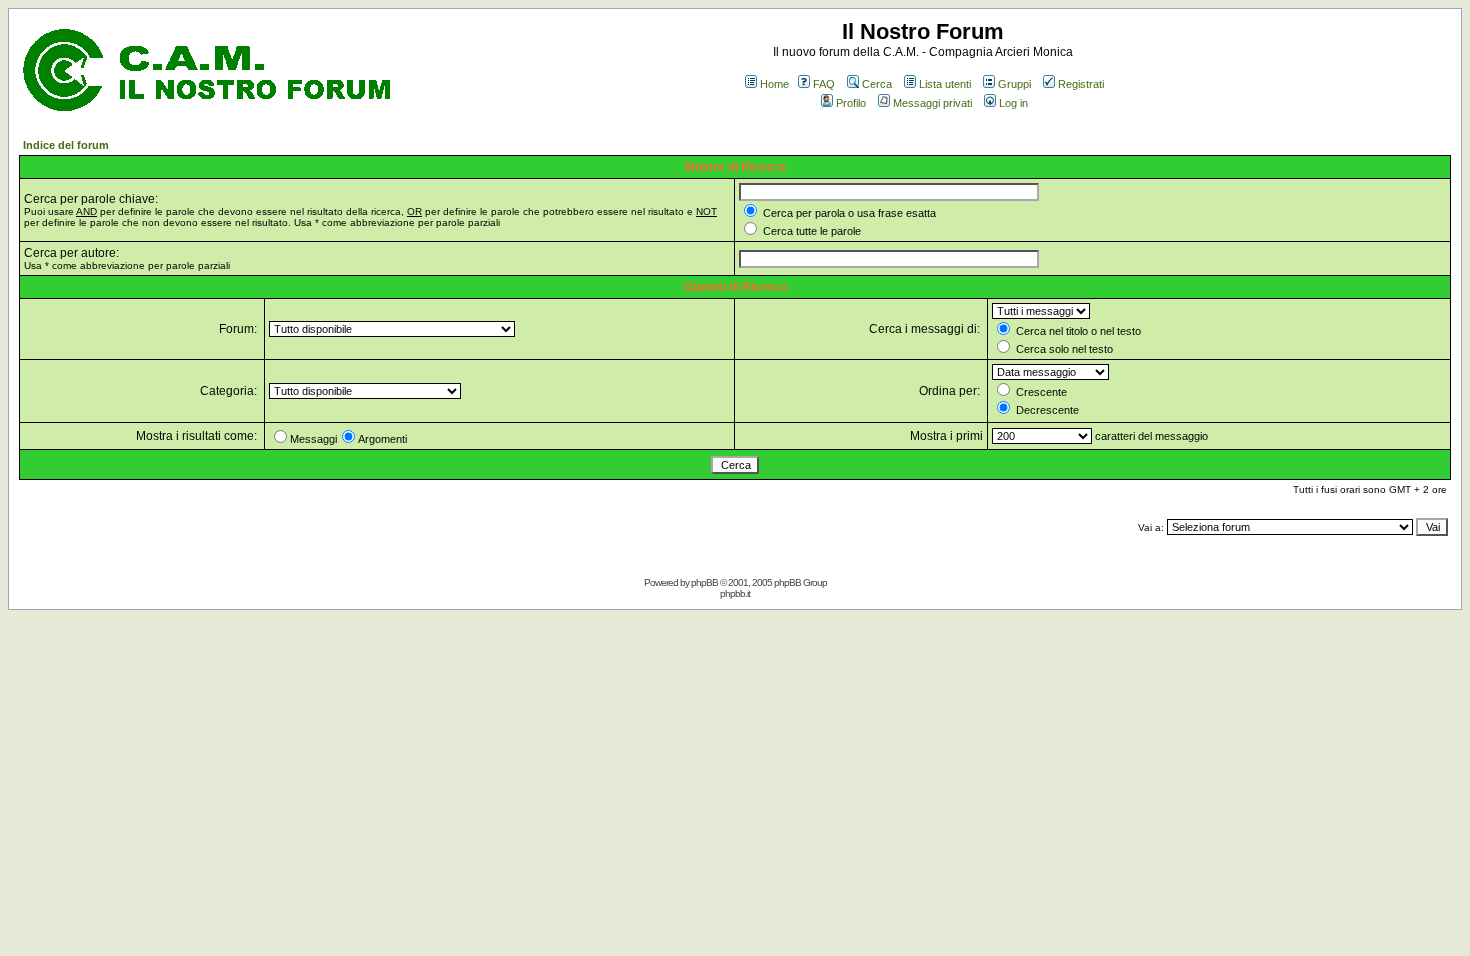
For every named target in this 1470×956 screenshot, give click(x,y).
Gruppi (1014, 84)
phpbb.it (735, 593)
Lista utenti (945, 84)
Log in (1013, 103)
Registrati (1081, 84)
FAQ (824, 84)
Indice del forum (66, 145)
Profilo (851, 103)
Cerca (877, 84)
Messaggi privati (932, 103)
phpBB (704, 582)
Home (774, 84)
